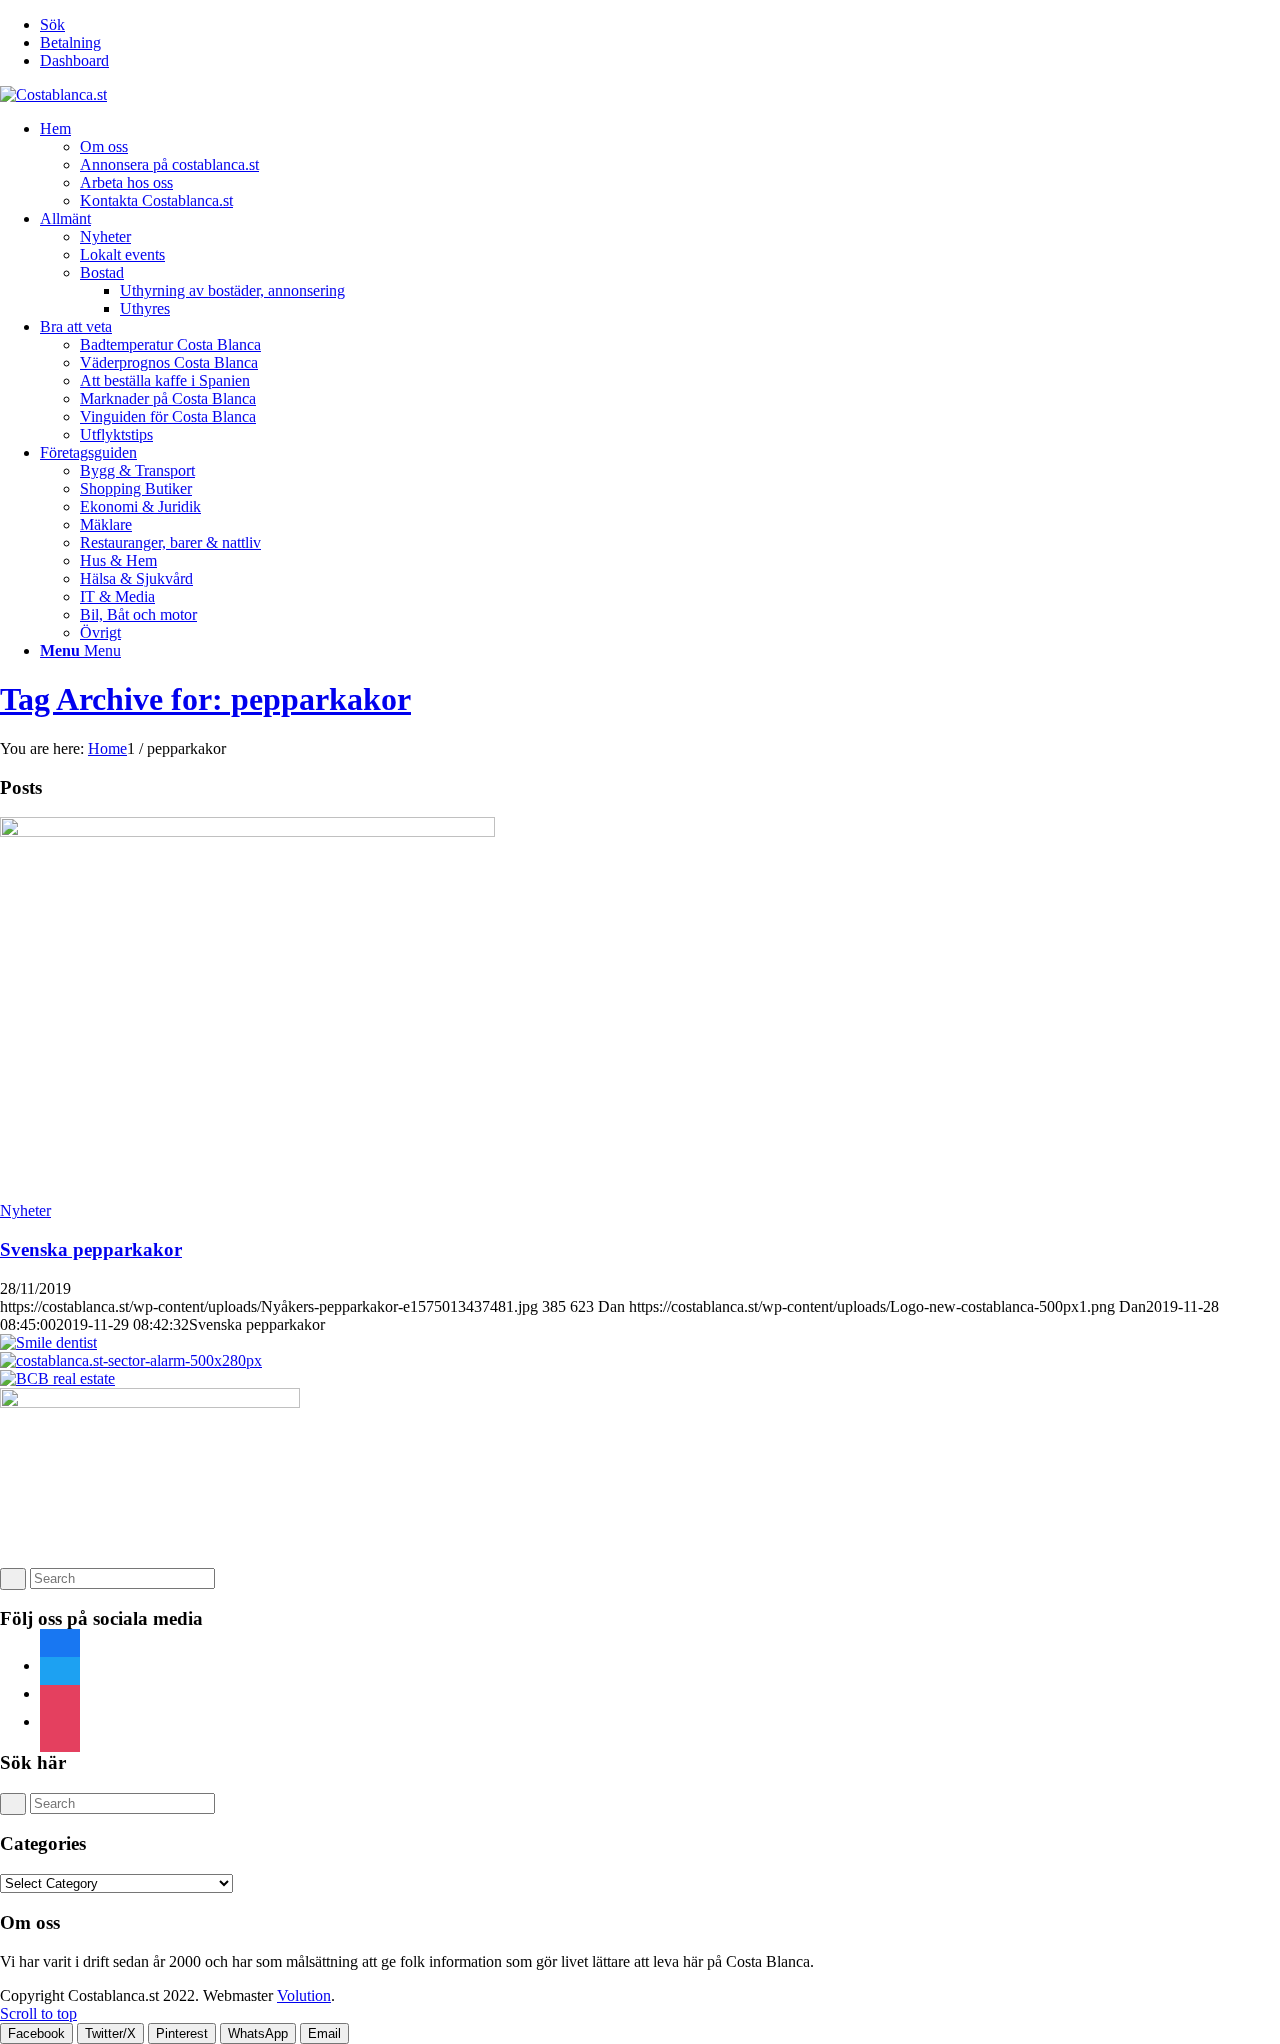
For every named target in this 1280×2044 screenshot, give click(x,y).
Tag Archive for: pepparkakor (205, 699)
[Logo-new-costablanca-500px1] (53, 94)
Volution (304, 1995)
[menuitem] (660, 25)
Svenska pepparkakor (91, 1249)
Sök (52, 24)
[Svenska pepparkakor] (247, 831)
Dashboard (74, 60)
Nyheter (25, 1210)
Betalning (70, 42)
